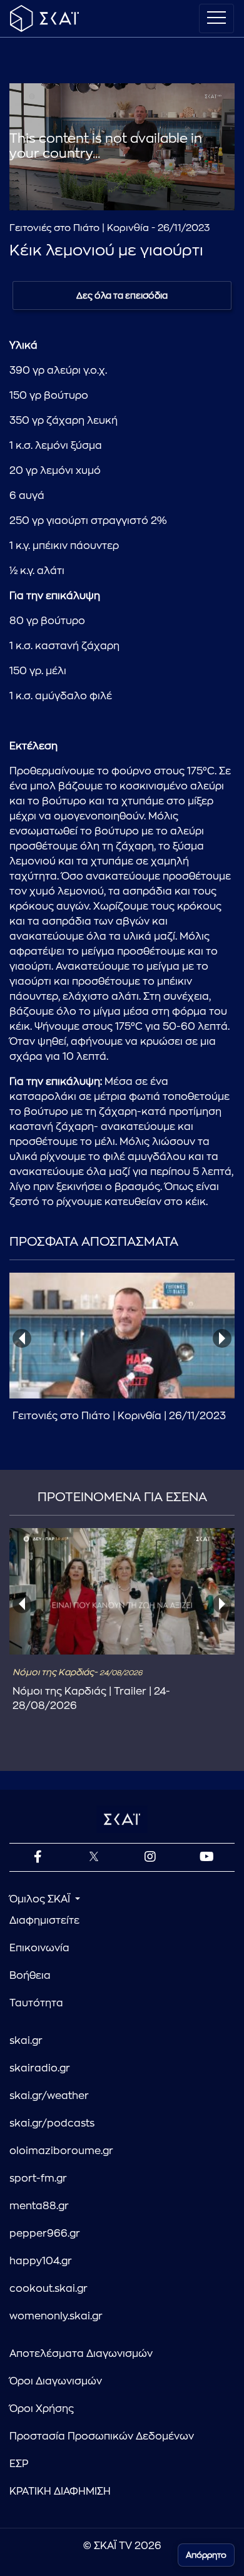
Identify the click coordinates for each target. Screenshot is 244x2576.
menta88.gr (39, 2206)
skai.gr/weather (49, 2096)
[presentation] (22, 1338)
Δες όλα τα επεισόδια (122, 295)
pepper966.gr (45, 2234)
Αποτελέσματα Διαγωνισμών (81, 2354)
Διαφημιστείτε (44, 1921)
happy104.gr (41, 2261)
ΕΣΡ (19, 2464)
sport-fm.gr (38, 2178)
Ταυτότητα (36, 2003)
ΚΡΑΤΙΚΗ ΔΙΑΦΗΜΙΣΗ (60, 2491)
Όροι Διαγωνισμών (56, 2381)
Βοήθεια (30, 1976)
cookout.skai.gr (48, 2289)
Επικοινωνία (39, 1948)
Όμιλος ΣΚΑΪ (41, 1899)
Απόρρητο (206, 2555)
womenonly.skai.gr (56, 2316)
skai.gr (26, 2041)
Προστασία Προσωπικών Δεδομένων (102, 2436)
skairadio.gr (40, 2068)
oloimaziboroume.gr (61, 2151)
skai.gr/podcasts (52, 2123)
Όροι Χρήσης (42, 2409)
